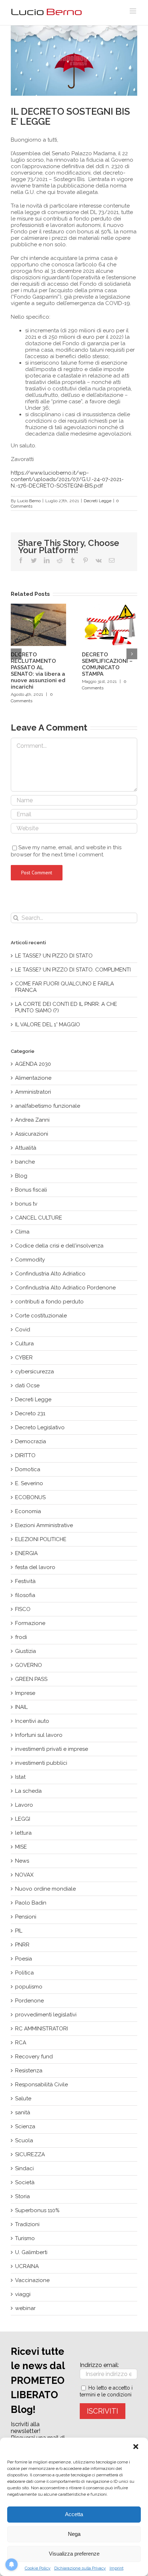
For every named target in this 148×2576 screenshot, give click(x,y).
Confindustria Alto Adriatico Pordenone (65, 1288)
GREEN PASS (31, 1679)
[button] (137, 2447)
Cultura (24, 1344)
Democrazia (31, 1441)
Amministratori (33, 1092)
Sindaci (24, 2168)
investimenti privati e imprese (52, 1749)
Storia (22, 2196)
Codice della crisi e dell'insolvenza (59, 1246)
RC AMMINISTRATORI (41, 2029)
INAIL (21, 1707)
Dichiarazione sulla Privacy (80, 2568)
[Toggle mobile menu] (133, 11)
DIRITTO (25, 1455)
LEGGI (23, 1819)
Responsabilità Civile (41, 2085)
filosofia (25, 1595)
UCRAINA (27, 2266)
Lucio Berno (29, 501)
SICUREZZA (30, 2154)
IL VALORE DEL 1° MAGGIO (48, 1025)
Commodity (30, 1260)
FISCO (23, 1609)
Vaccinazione (32, 2280)
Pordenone (29, 2001)
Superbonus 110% (37, 2210)
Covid (23, 1330)
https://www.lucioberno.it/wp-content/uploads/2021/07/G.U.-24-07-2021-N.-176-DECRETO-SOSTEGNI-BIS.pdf (67, 479)
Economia (28, 1511)
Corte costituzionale (41, 1316)
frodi (21, 1637)
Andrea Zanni (32, 1120)
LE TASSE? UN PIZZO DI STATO (54, 956)
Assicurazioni (32, 1134)
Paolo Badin (31, 1903)
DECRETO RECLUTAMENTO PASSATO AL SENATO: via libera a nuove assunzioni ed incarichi (38, 671)
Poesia (24, 1959)
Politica (24, 1973)
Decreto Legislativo (40, 1427)
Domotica (28, 1469)
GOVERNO (29, 1665)
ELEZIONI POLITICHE (41, 1539)
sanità (23, 2112)
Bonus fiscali (31, 1190)
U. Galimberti (31, 2252)
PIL (19, 1931)
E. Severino (29, 1483)
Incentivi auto (32, 1721)
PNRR (22, 1945)
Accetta (74, 2514)
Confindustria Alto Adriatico (50, 1274)
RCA (21, 2043)
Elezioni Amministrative (44, 1525)
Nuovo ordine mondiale (45, 1889)
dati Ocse (27, 1386)
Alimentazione (33, 1078)
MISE (21, 1847)
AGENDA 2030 (33, 1064)
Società (25, 2182)
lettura (23, 1833)
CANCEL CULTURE (39, 1218)
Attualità (26, 1148)
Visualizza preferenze (74, 2554)
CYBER (24, 1358)
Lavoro (24, 1805)
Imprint (117, 2568)
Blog (21, 1176)
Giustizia (26, 1651)
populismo (29, 1987)
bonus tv (26, 1204)
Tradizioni (27, 2224)
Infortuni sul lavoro (39, 1735)
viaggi (23, 2294)
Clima (22, 1232)
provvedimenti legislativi (46, 2015)
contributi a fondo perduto (49, 1302)
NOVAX (24, 1875)
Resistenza (29, 2071)
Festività (25, 1581)
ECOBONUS (30, 1497)
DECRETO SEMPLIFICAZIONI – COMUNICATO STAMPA (107, 664)
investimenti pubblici (41, 1763)
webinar (25, 2308)
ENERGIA (26, 1553)
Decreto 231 (30, 1413)
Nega (74, 2534)
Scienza (25, 2126)
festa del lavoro (35, 1567)
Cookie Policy (38, 2568)
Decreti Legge (98, 501)
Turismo (25, 2238)
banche (25, 1162)
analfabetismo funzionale (48, 1106)
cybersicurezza (34, 1372)
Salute (23, 2099)
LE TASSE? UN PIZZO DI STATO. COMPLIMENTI (73, 970)
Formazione (30, 1623)
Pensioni (26, 1917)
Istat (20, 1777)
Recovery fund (34, 2057)
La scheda (28, 1791)
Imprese (25, 1693)
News (22, 1861)
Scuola (24, 2140)
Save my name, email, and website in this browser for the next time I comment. (66, 851)
